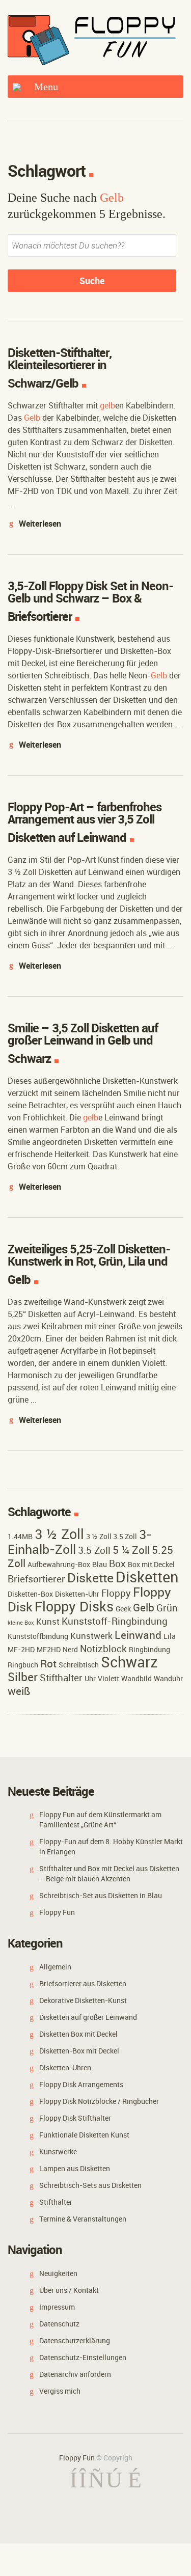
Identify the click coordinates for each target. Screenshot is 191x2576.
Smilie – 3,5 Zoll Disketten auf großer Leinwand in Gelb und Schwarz (83, 1043)
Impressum (57, 2307)
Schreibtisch (79, 1665)
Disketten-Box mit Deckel (79, 2051)
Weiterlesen (40, 524)
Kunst (48, 1621)
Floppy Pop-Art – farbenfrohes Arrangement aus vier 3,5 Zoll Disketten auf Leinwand (85, 822)
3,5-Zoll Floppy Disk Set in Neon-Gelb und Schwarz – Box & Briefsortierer (90, 601)
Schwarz (129, 1662)
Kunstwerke (58, 2152)
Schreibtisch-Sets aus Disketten (90, 2185)
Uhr (90, 1678)
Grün (167, 1608)
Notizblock (103, 1649)
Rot (48, 1663)
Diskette (90, 1577)
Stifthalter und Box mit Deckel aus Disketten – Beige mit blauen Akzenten (109, 1873)
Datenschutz (59, 2324)
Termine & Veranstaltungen (83, 2219)
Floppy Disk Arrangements (81, 2084)
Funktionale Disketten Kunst (84, 2135)
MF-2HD (21, 1649)
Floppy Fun (57, 1912)
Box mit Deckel (151, 1564)
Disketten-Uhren (65, 2067)
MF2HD (49, 1649)
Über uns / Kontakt (69, 2290)
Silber (23, 1677)
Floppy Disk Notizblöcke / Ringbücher (99, 2101)
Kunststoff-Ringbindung (115, 1621)
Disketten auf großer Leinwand (88, 2017)
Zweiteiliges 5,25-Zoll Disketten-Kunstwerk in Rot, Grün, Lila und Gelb (89, 1264)
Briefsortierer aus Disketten (83, 1983)
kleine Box (21, 1623)
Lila (170, 1636)
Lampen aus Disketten (75, 2168)
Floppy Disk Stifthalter (75, 2118)
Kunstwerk (91, 1636)
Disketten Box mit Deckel (78, 2034)
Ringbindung (149, 1649)
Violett (108, 1678)
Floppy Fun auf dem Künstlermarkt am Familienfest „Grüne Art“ (100, 1819)
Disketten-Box (30, 1594)
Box (117, 1564)
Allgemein (55, 1967)
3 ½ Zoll (59, 1534)
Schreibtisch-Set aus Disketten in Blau (101, 1895)
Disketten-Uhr (77, 1594)
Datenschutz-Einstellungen (83, 2357)
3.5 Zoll (94, 1550)
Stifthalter (61, 1678)
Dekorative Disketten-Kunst (83, 2000)
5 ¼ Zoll (131, 1550)
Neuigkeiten (58, 2273)
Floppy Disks (74, 1606)
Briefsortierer (36, 1579)
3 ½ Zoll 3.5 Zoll (112, 1536)
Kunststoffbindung (38, 1636)
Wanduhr (168, 1678)
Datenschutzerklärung (75, 2340)
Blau (100, 1564)
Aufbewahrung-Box (59, 1564)
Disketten (147, 1577)
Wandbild (137, 1678)
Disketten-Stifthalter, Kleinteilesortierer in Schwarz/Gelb (60, 368)
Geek (123, 1609)
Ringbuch (23, 1665)
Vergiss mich (60, 2391)
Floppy (116, 1593)
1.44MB (20, 1536)
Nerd (70, 1649)
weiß (19, 1691)
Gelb (144, 1607)
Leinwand (138, 1635)
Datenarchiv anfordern (75, 2374)
